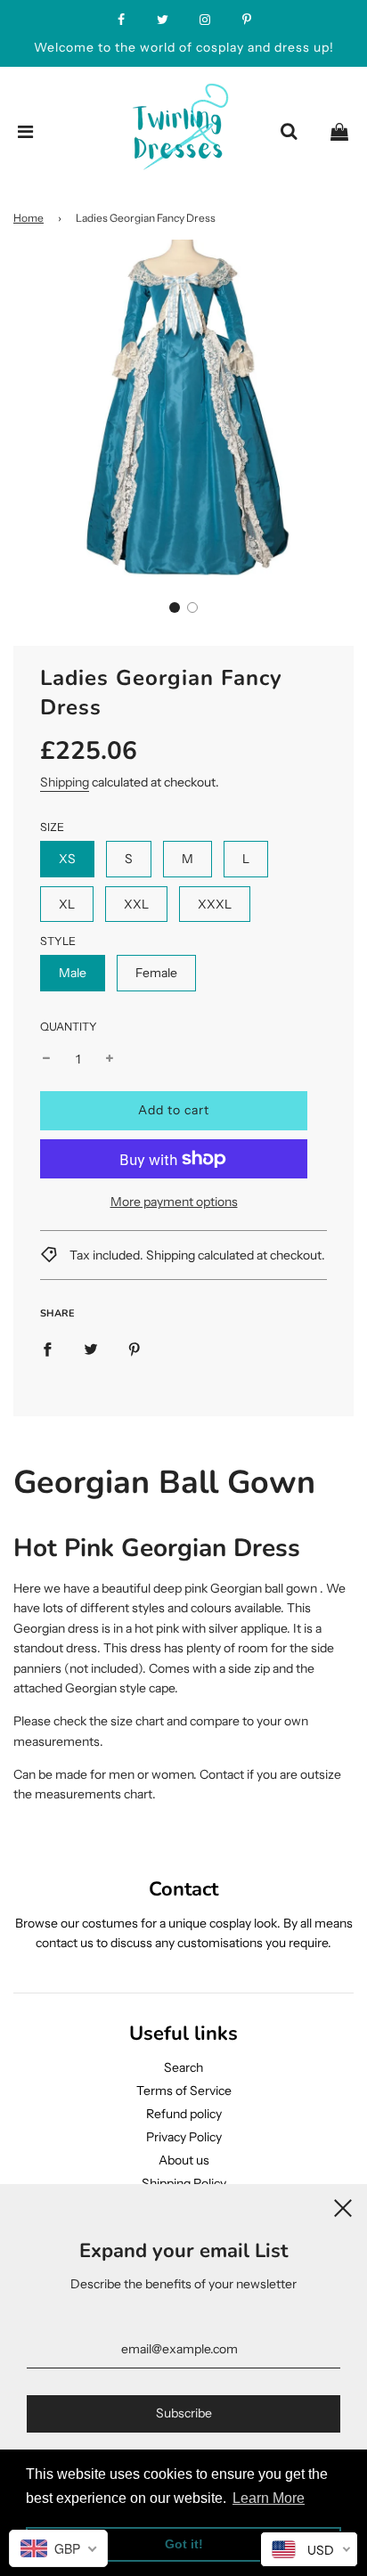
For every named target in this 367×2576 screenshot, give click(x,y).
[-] (46, 1059)
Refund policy (184, 2114)
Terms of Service (184, 2091)
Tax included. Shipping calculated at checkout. (196, 1255)
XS (67, 859)
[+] (110, 1059)
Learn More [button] (269, 2498)
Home (29, 218)
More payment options (174, 1202)
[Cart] (339, 132)
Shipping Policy (184, 2183)
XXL (136, 904)
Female (156, 973)
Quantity (69, 1027)
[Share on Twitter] (91, 1349)
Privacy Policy (184, 2137)
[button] (175, 607)
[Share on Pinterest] (135, 1349)
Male (73, 973)
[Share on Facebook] (47, 1349)
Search (183, 2067)
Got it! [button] (184, 2544)
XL (67, 904)
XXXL (215, 904)
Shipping (65, 782)
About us (184, 2160)
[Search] (289, 132)
